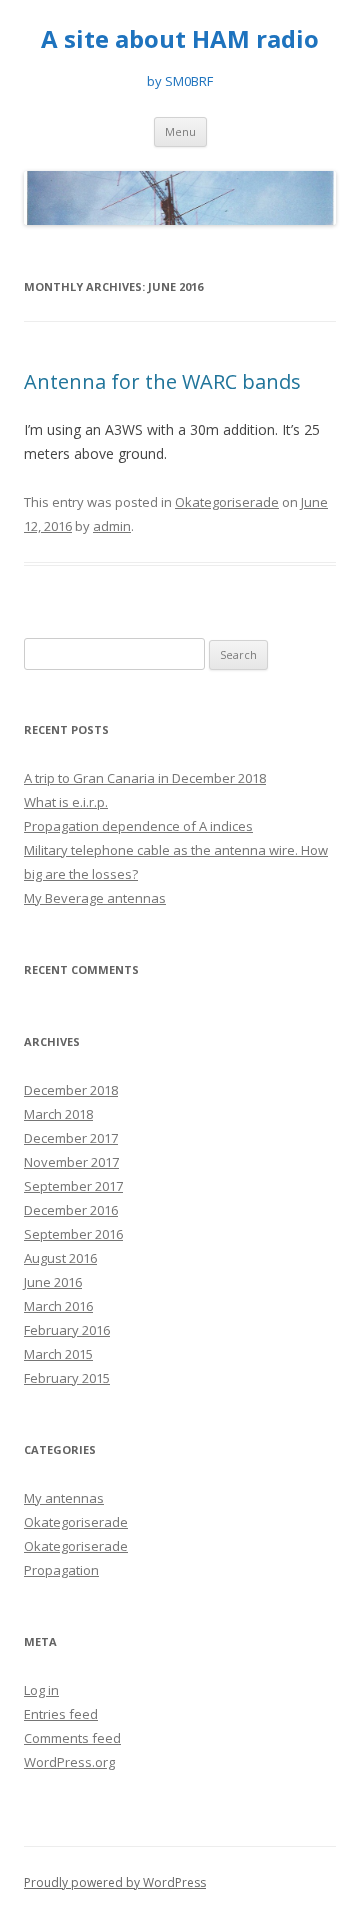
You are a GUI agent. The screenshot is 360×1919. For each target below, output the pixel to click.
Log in (41, 1690)
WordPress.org (69, 1762)
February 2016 (67, 1330)
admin (112, 526)
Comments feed (72, 1738)
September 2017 (73, 1186)
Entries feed (61, 1714)
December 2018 (71, 1090)
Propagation (61, 1570)
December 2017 (71, 1138)
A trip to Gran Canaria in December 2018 (145, 778)
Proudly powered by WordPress (115, 1882)
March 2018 (58, 1114)
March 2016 (58, 1306)
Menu (180, 131)
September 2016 (73, 1234)
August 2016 (60, 1258)
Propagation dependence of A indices (138, 826)
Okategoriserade (227, 502)
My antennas (64, 1498)
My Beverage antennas (95, 898)
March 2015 (58, 1354)
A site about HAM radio (180, 39)
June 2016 (53, 1282)
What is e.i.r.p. (66, 802)
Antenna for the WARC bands (162, 381)
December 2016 (71, 1210)
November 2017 (71, 1162)
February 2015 (67, 1378)
